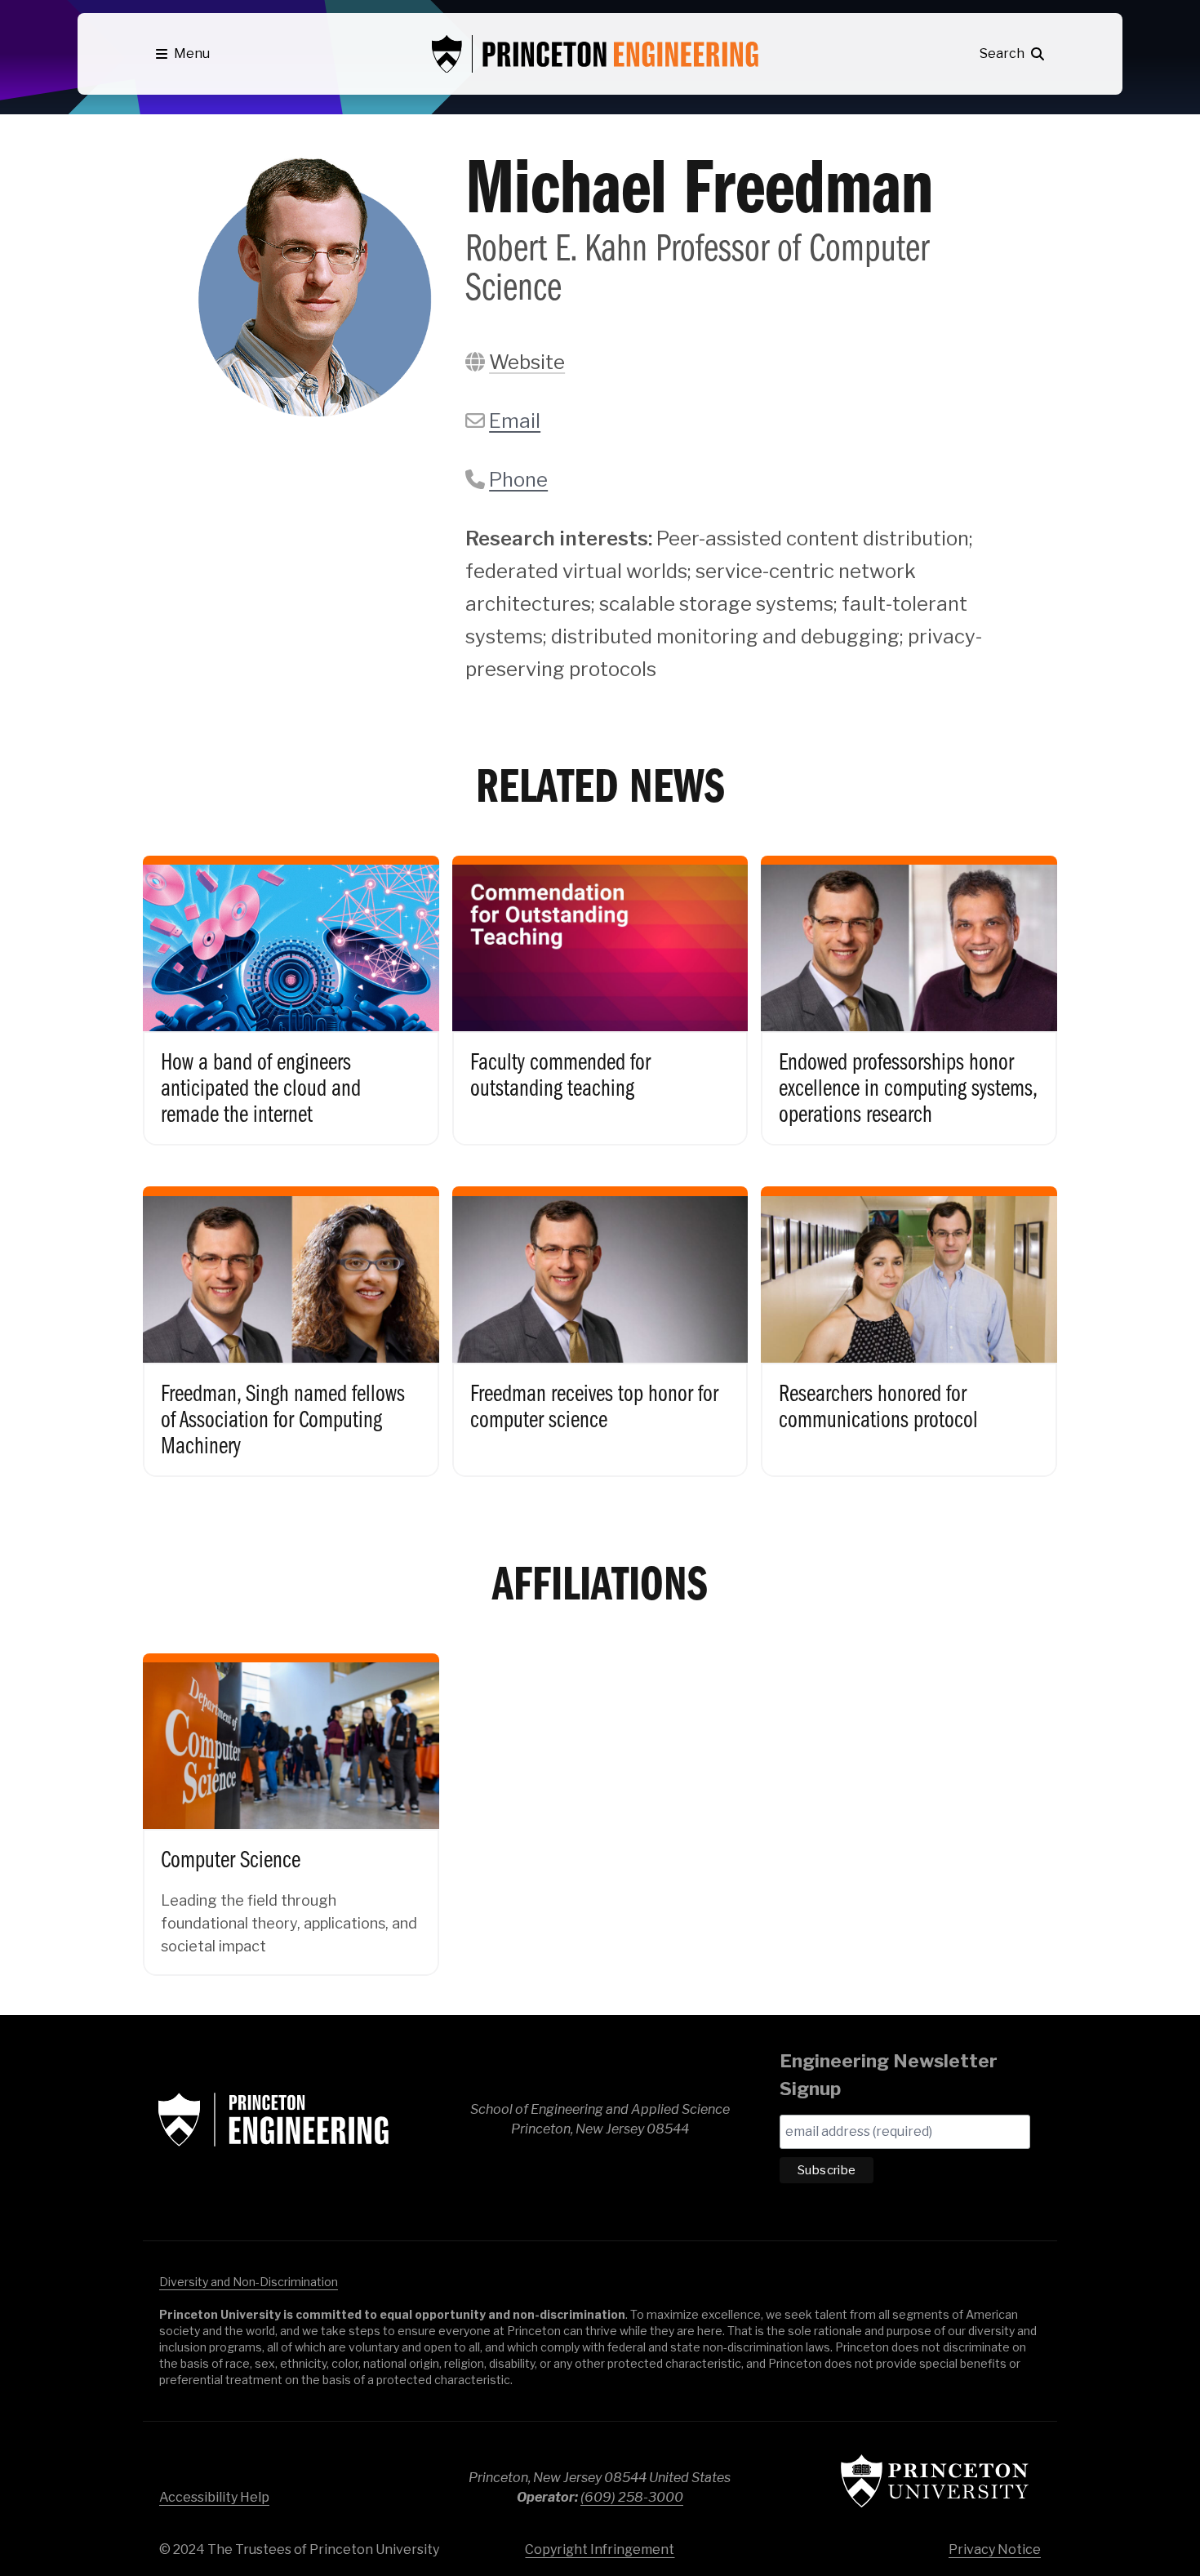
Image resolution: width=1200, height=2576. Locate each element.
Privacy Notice (995, 2549)
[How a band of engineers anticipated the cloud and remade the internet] (291, 987)
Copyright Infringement (600, 2549)
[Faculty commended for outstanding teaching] (600, 987)
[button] (183, 54)
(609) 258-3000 (632, 2497)
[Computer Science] (291, 1801)
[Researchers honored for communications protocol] (909, 1317)
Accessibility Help (214, 2497)
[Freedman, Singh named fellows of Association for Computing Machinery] (291, 1317)
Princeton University (935, 2481)
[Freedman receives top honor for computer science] (600, 1317)
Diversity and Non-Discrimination (249, 2282)
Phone (518, 480)
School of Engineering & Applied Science (273, 2120)
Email (515, 421)
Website (527, 362)
